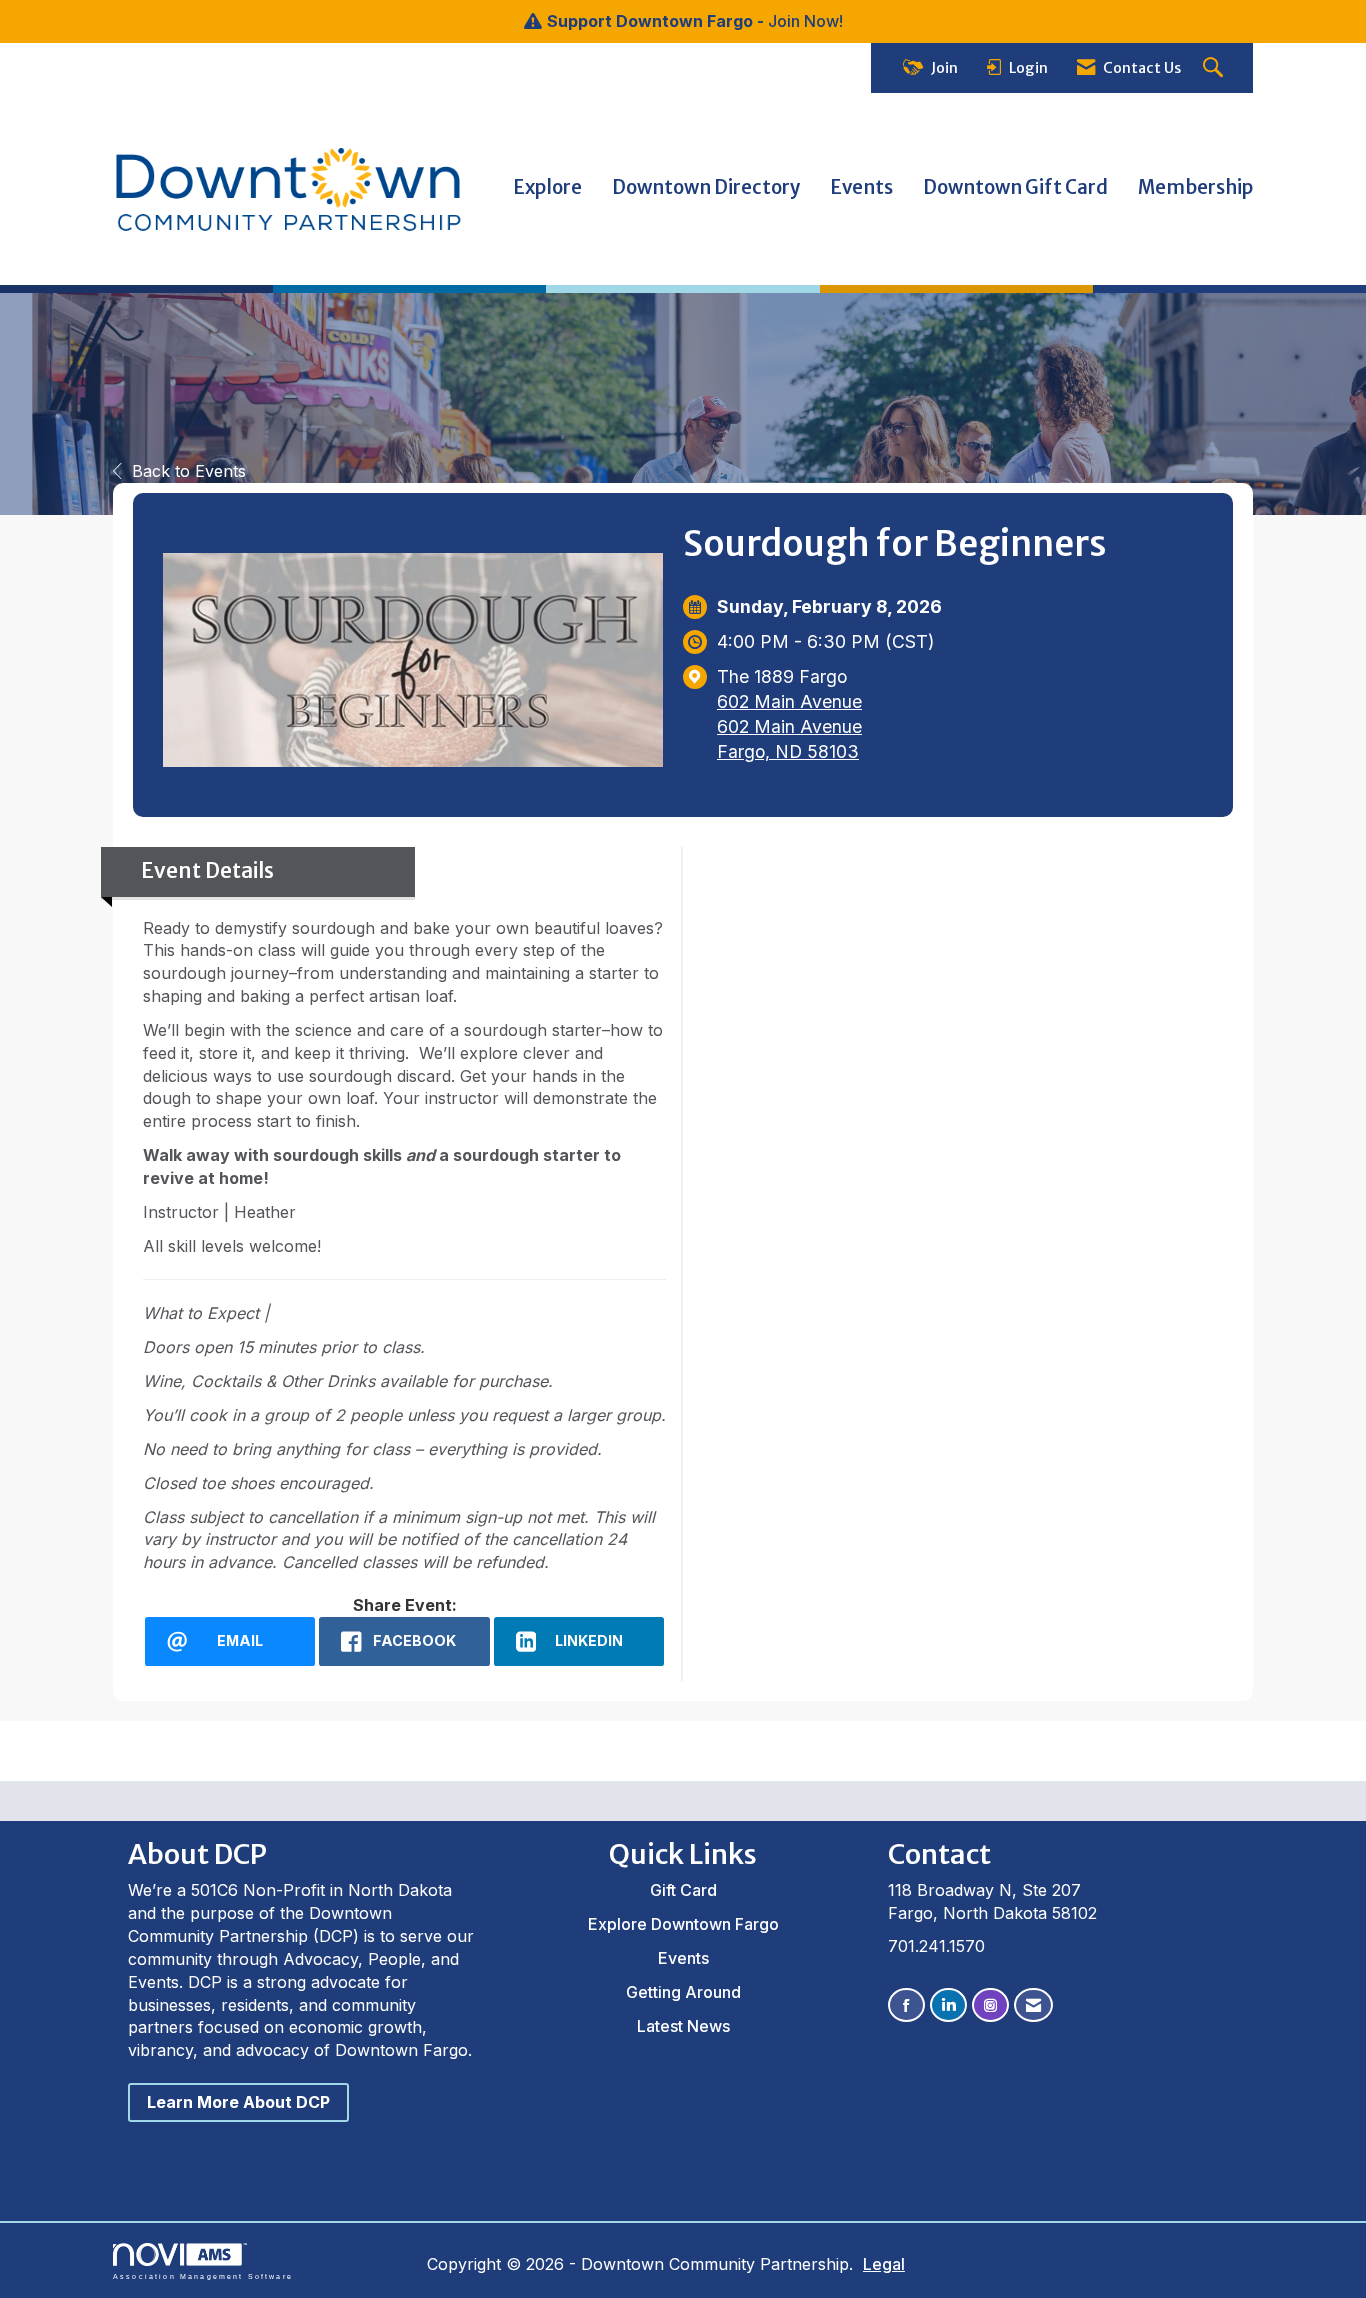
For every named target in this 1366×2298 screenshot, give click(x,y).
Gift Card (683, 1890)
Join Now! (805, 21)
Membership (1195, 187)
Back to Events (189, 471)
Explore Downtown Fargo (683, 1924)
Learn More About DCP (238, 2102)
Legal (884, 2264)
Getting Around (683, 1992)
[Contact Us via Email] (1033, 2005)
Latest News (683, 2026)
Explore (547, 187)
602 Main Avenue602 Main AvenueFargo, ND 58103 (789, 726)
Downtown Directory (706, 187)
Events (861, 187)
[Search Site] (1215, 68)
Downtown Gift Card (1015, 187)
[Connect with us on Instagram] (990, 2005)
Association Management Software (203, 2276)
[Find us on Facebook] (906, 2005)
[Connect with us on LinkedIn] (948, 2005)
